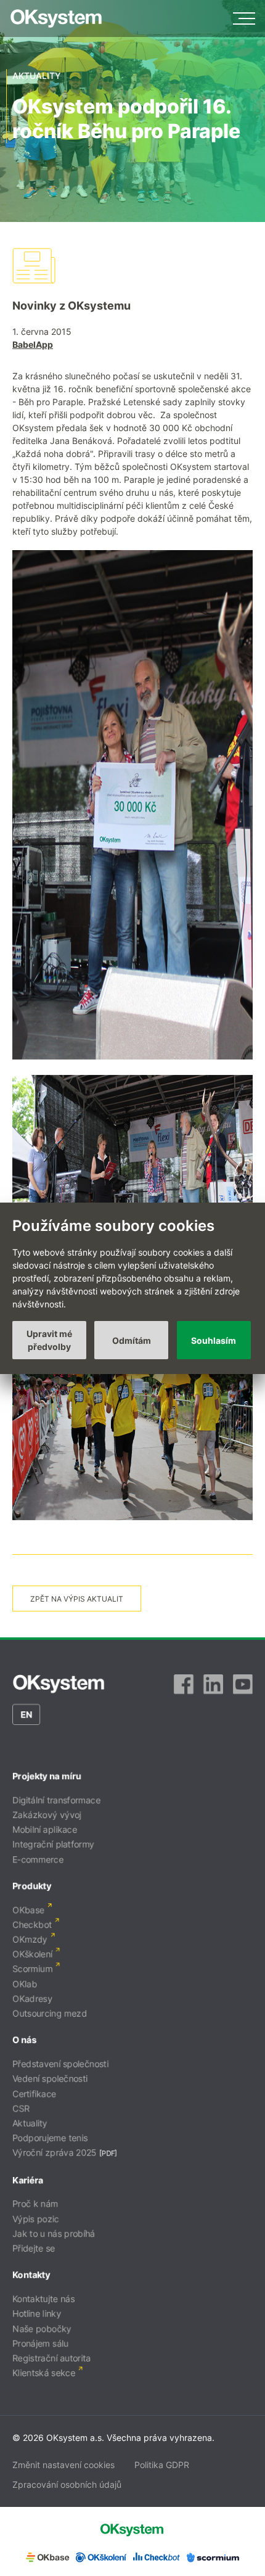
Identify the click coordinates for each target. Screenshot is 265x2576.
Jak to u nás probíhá (54, 2233)
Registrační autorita (51, 2358)
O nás (24, 2040)
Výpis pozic (36, 2219)
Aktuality (30, 2123)
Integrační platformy (53, 1844)
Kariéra (28, 2180)
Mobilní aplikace (45, 1829)
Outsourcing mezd (50, 2013)
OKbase (28, 1910)
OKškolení (32, 1954)
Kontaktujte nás (43, 2299)
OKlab (25, 1984)
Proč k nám (35, 2204)
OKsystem (56, 19)
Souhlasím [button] (214, 1340)
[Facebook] (184, 1684)
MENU (244, 19)
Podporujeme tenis (50, 2138)
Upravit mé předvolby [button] (49, 1340)
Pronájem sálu (40, 2343)
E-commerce (38, 1859)
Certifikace (34, 2093)
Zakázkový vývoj (47, 1815)
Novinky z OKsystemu (71, 306)
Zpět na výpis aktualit (77, 1599)
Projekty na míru (47, 1776)
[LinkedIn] (213, 1684)
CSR (21, 2108)
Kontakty (31, 2275)
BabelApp (33, 344)
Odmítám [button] (132, 1340)
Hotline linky (37, 2314)
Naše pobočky (42, 2328)
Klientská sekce (44, 2373)
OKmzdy (30, 1939)
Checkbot (32, 1924)
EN (26, 1714)
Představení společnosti (60, 2064)
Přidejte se (34, 2248)
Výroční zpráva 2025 (55, 2153)
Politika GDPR (162, 2465)
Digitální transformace (56, 1800)
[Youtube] (243, 1684)
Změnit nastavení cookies (63, 2465)
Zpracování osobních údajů (67, 2484)
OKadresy (32, 1998)
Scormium (32, 1969)
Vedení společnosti (50, 2079)
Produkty (32, 1886)
